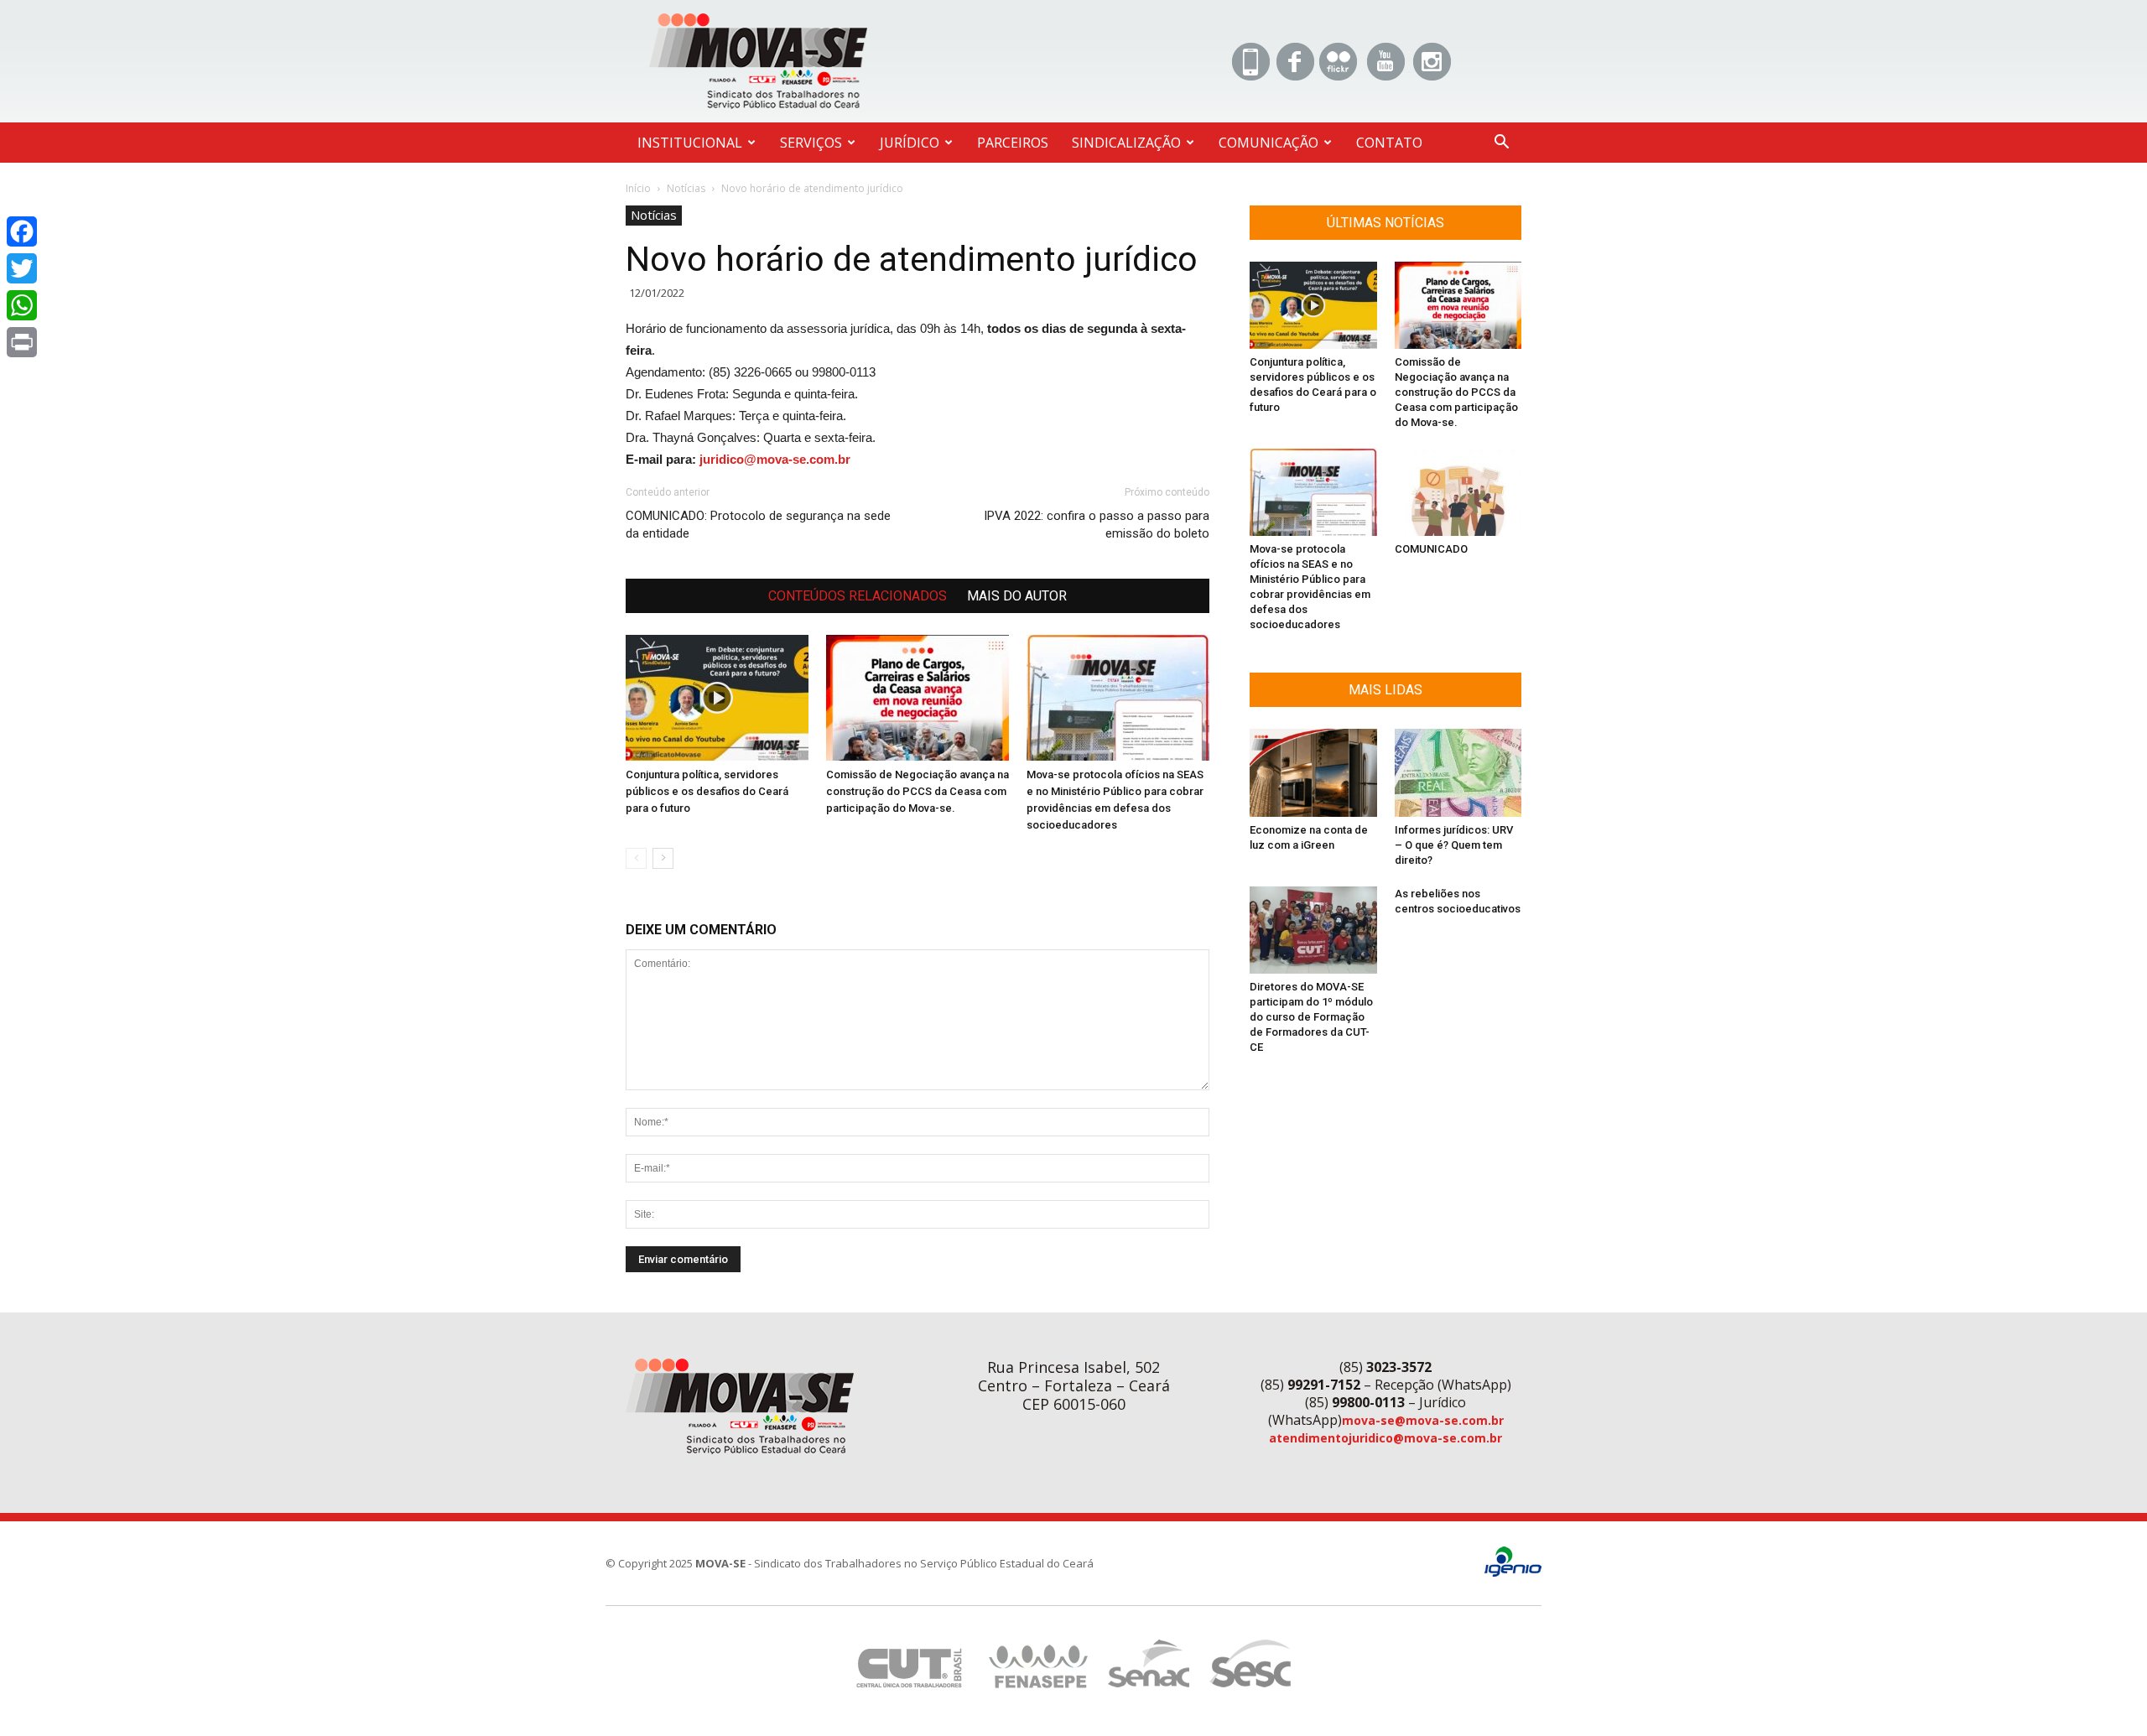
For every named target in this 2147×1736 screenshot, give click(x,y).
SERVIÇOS (811, 143)
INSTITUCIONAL (690, 143)
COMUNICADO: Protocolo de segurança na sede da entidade (758, 525)
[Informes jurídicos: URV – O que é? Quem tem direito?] (1458, 772)
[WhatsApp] (22, 305)
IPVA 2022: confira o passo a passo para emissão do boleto (1097, 525)
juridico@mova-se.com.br (775, 459)
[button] (1501, 144)
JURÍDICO (910, 143)
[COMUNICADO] (1458, 492)
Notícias (686, 188)
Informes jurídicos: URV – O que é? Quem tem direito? (1454, 845)
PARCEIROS (1013, 143)
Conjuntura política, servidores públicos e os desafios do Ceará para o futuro (707, 791)
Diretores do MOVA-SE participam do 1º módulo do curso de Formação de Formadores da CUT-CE (1311, 1017)
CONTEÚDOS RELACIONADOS (858, 596)
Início (638, 188)
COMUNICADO (1431, 549)
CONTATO (1389, 143)
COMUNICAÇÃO (1268, 143)
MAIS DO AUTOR (1017, 596)
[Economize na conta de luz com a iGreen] (1313, 772)
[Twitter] (22, 268)
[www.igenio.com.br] (1513, 1573)
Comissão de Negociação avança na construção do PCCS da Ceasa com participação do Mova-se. (918, 791)
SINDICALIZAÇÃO (1126, 143)
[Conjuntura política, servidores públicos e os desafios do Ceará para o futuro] (717, 698)
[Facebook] (22, 231)
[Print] (22, 342)
